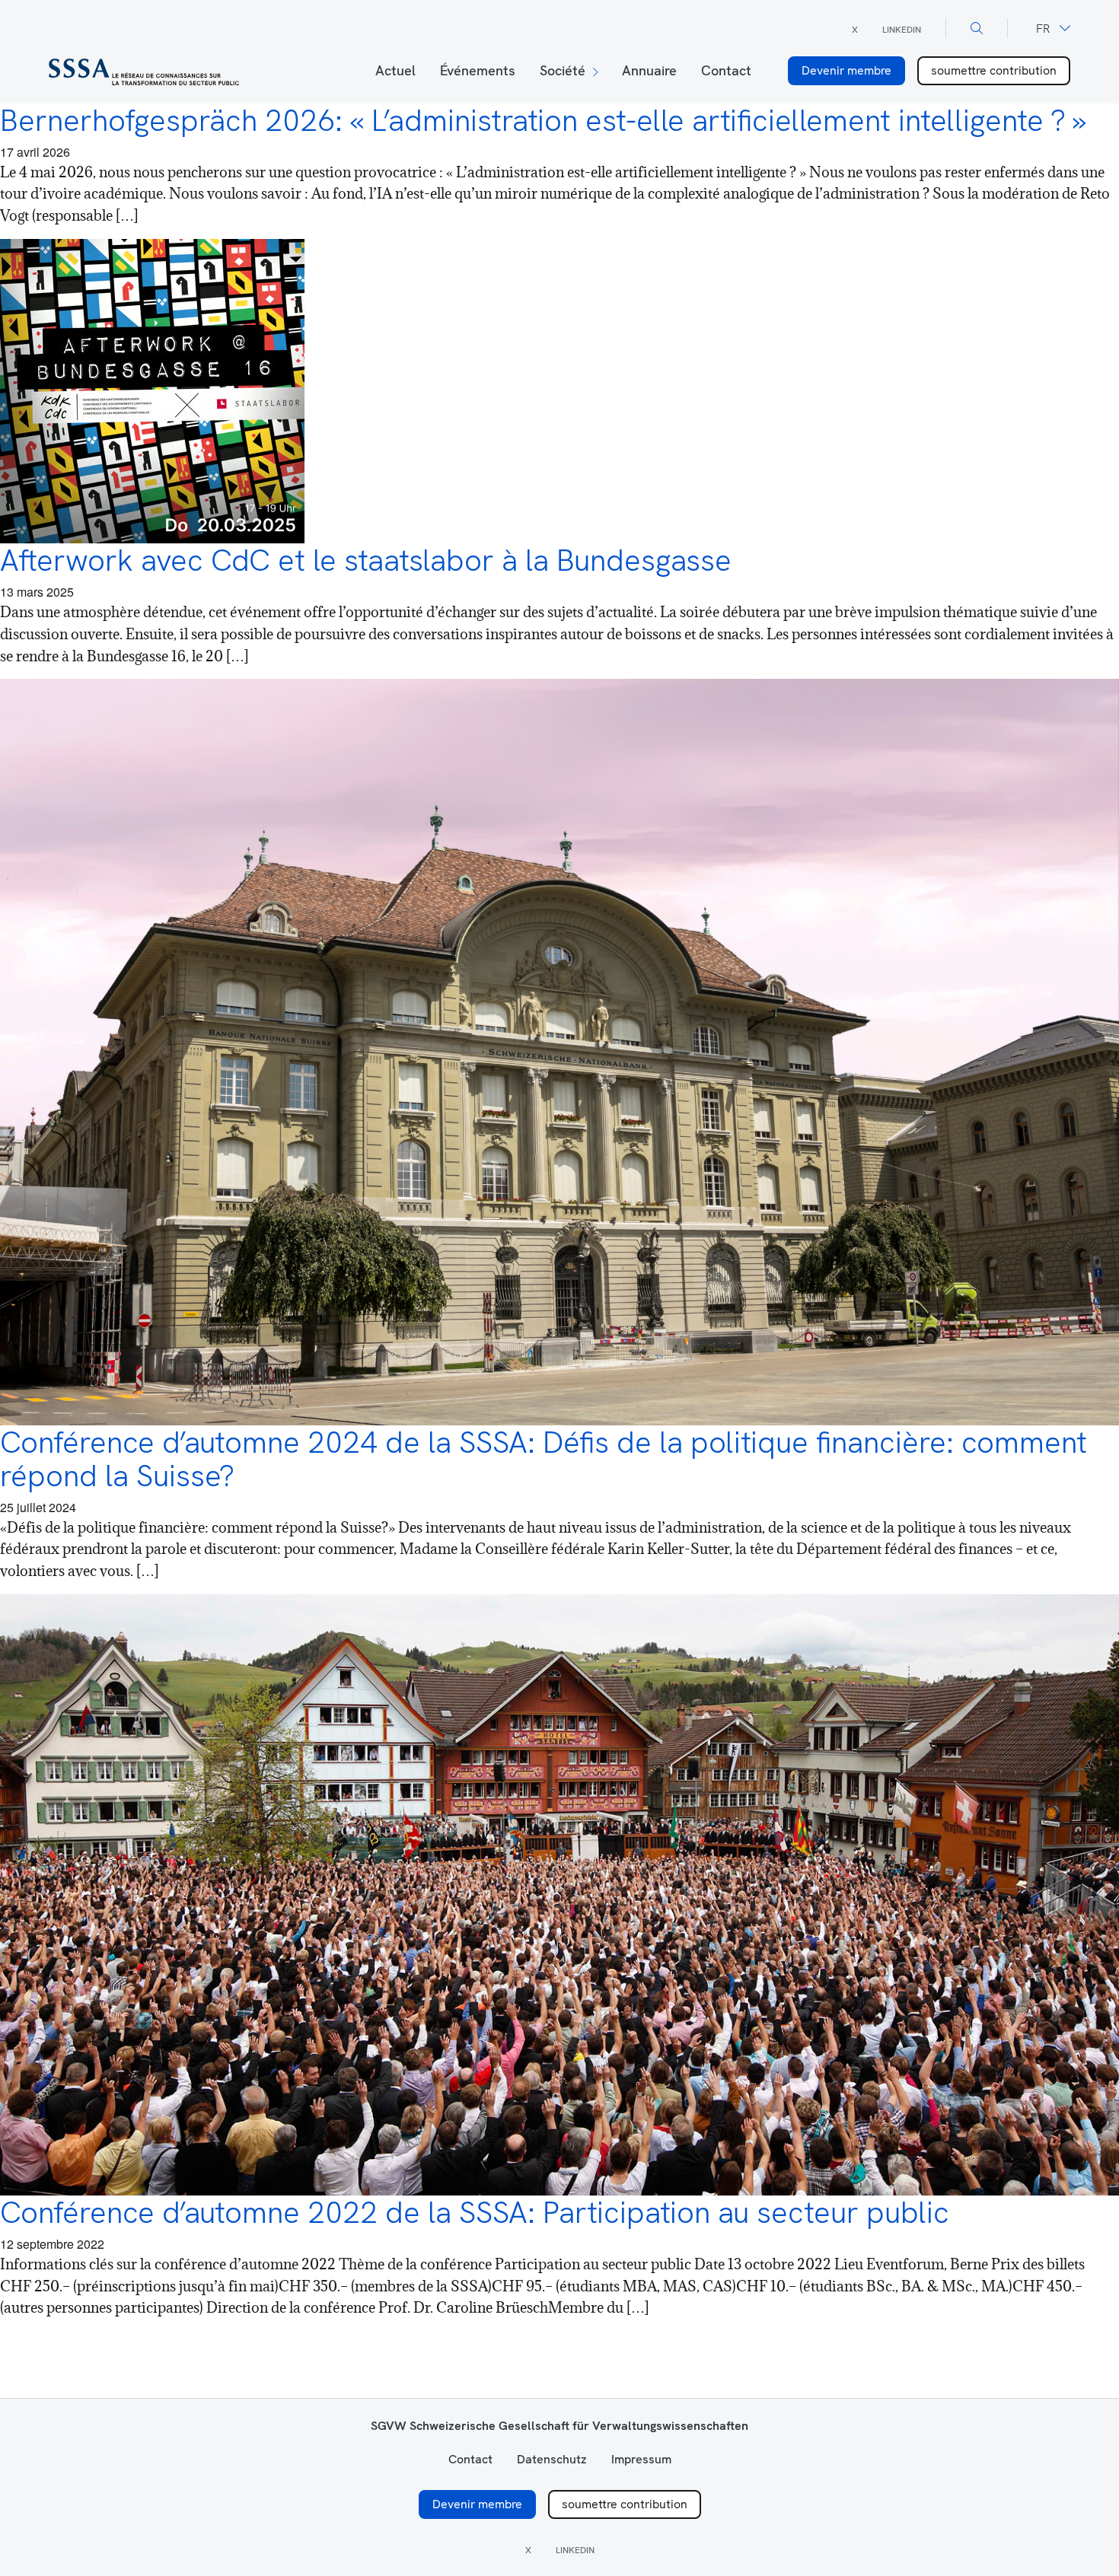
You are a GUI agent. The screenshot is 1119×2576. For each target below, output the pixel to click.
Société (563, 70)
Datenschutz (552, 2460)
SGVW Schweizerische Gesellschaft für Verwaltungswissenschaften (559, 2426)
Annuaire (649, 70)
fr (1043, 29)
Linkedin (902, 30)
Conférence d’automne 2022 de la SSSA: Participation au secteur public (475, 2212)
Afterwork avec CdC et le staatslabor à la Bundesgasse (366, 560)
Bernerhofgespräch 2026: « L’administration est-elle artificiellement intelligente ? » (543, 120)
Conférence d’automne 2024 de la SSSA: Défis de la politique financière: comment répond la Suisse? (544, 1459)
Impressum (641, 2460)
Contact (726, 70)
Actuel (395, 70)
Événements (478, 70)
